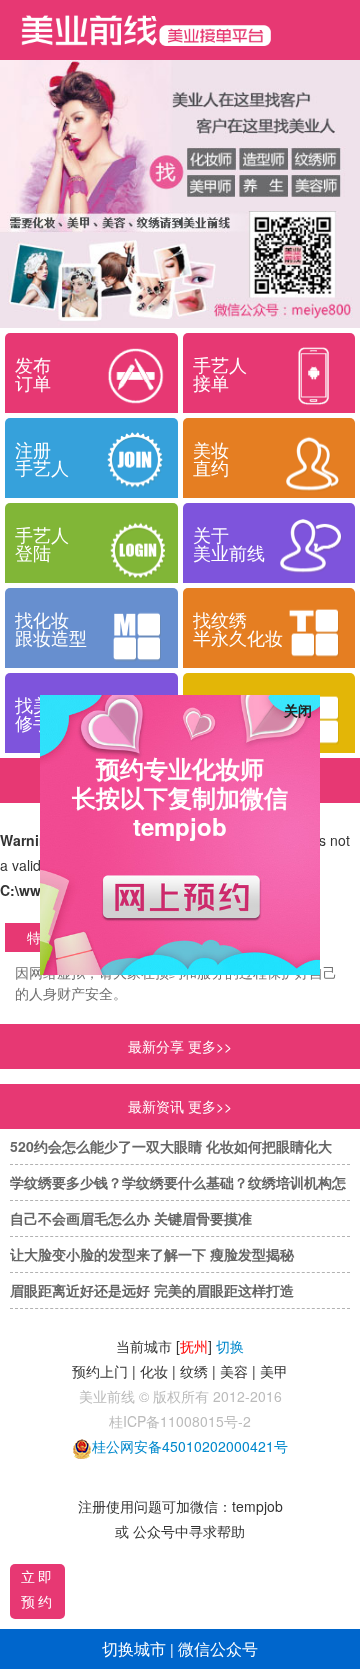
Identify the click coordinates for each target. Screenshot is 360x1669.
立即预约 (38, 1588)
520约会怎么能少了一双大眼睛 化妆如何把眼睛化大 (171, 1146)
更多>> (210, 1106)
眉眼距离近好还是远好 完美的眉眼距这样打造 (152, 1290)
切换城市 (134, 1648)
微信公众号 (218, 1648)
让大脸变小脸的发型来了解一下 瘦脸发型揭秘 (152, 1254)
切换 (230, 1346)
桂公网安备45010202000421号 (190, 1446)
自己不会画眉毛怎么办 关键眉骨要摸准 (131, 1218)
